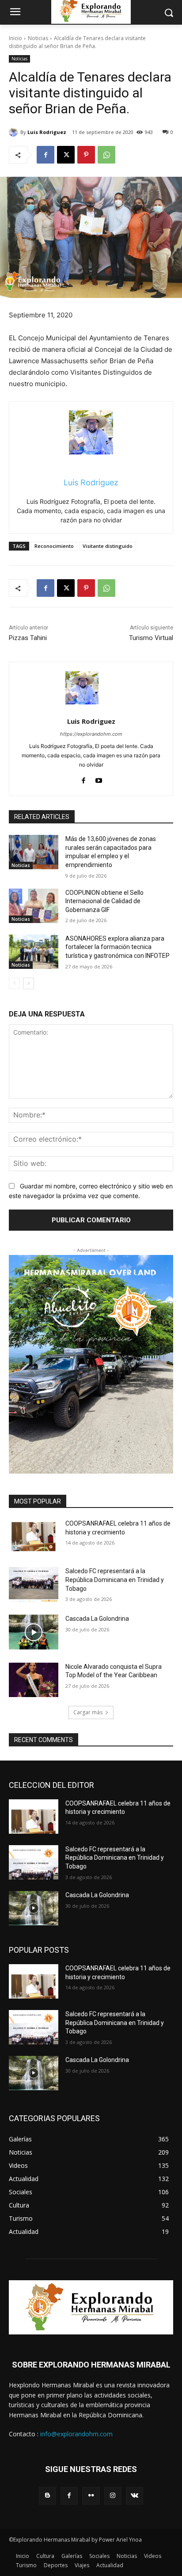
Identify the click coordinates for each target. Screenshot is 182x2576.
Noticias (38, 38)
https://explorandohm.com (91, 734)
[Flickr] (91, 2496)
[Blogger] (47, 2496)
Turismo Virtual (151, 638)
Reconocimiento (54, 546)
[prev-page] (14, 983)
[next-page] (28, 983)
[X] (66, 155)
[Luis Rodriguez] (15, 132)
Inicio (15, 38)
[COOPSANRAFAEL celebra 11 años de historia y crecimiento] (34, 1537)
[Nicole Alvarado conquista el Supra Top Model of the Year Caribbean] (34, 1680)
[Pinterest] (86, 155)
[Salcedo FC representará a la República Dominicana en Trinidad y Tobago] (34, 1584)
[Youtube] (99, 779)
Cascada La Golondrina (97, 1619)
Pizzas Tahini (28, 638)
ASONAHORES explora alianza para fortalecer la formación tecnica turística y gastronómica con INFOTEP (118, 947)
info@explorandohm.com (76, 2434)
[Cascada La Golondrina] (34, 1632)
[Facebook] (45, 155)
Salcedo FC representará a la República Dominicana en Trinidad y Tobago (115, 1580)
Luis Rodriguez (47, 132)
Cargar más (88, 1712)
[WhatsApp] (106, 155)
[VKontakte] (135, 2496)
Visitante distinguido (108, 546)
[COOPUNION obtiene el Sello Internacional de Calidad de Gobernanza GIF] (34, 906)
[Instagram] (113, 2496)
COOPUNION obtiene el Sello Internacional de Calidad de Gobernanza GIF (104, 901)
